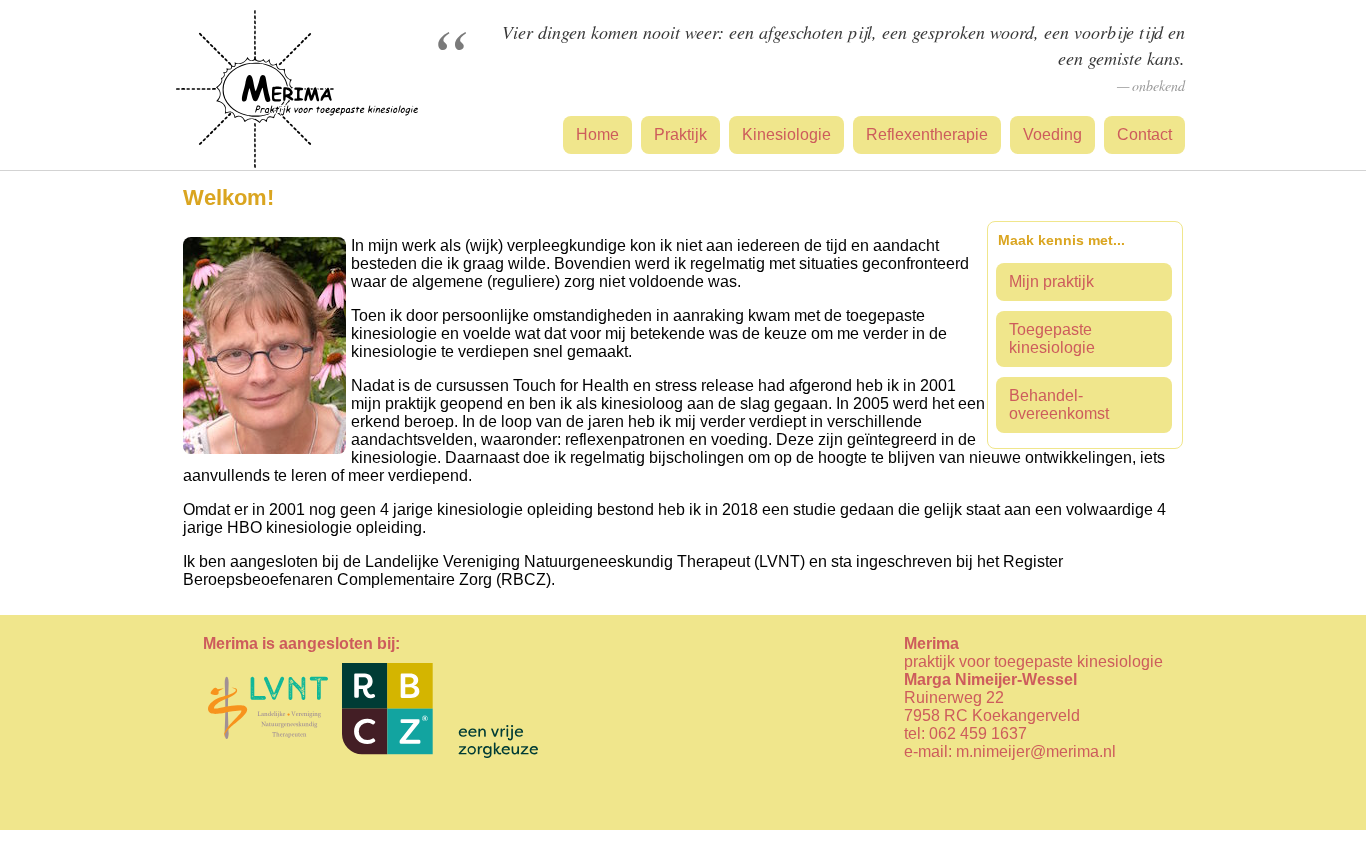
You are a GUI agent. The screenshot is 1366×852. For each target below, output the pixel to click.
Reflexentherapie (927, 134)
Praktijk (680, 134)
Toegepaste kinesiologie (1052, 338)
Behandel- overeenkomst (1059, 404)
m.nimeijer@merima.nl (1036, 751)
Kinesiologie (786, 134)
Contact (1144, 134)
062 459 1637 (978, 733)
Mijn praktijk (1051, 281)
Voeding (1052, 134)
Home (597, 134)
